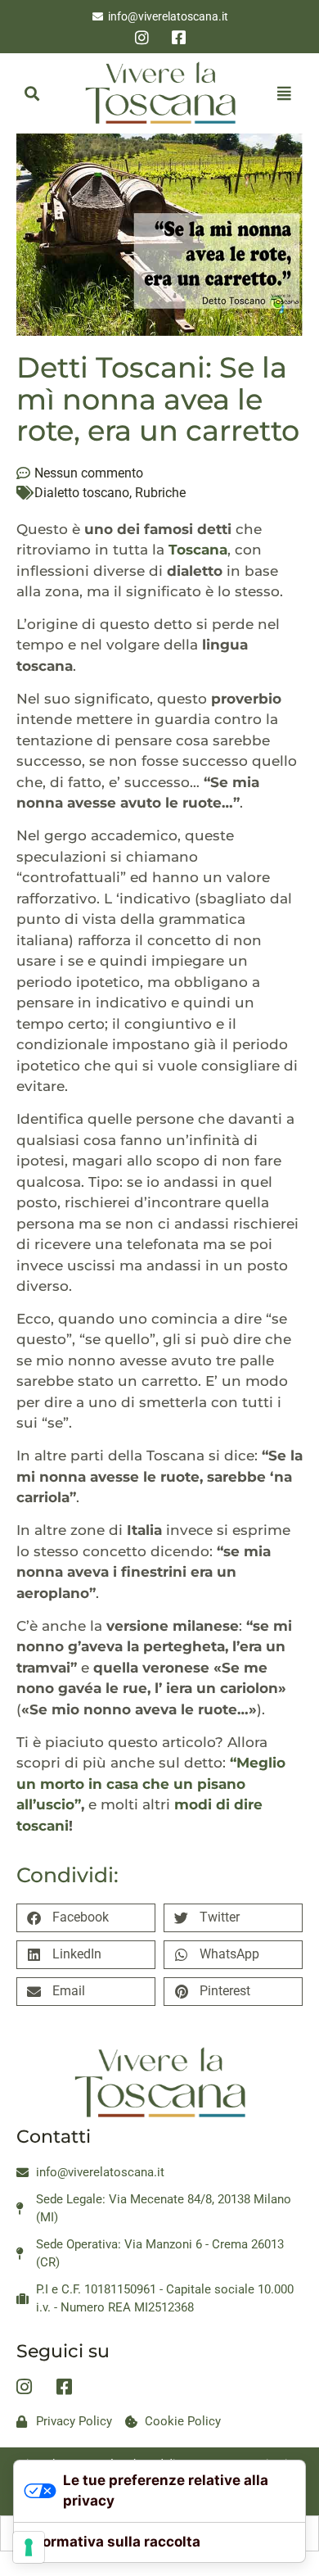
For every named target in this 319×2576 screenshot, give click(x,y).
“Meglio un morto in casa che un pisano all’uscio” (151, 1784)
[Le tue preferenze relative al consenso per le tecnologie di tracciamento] (29, 2547)
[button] (31, 93)
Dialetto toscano (82, 493)
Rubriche (160, 493)
